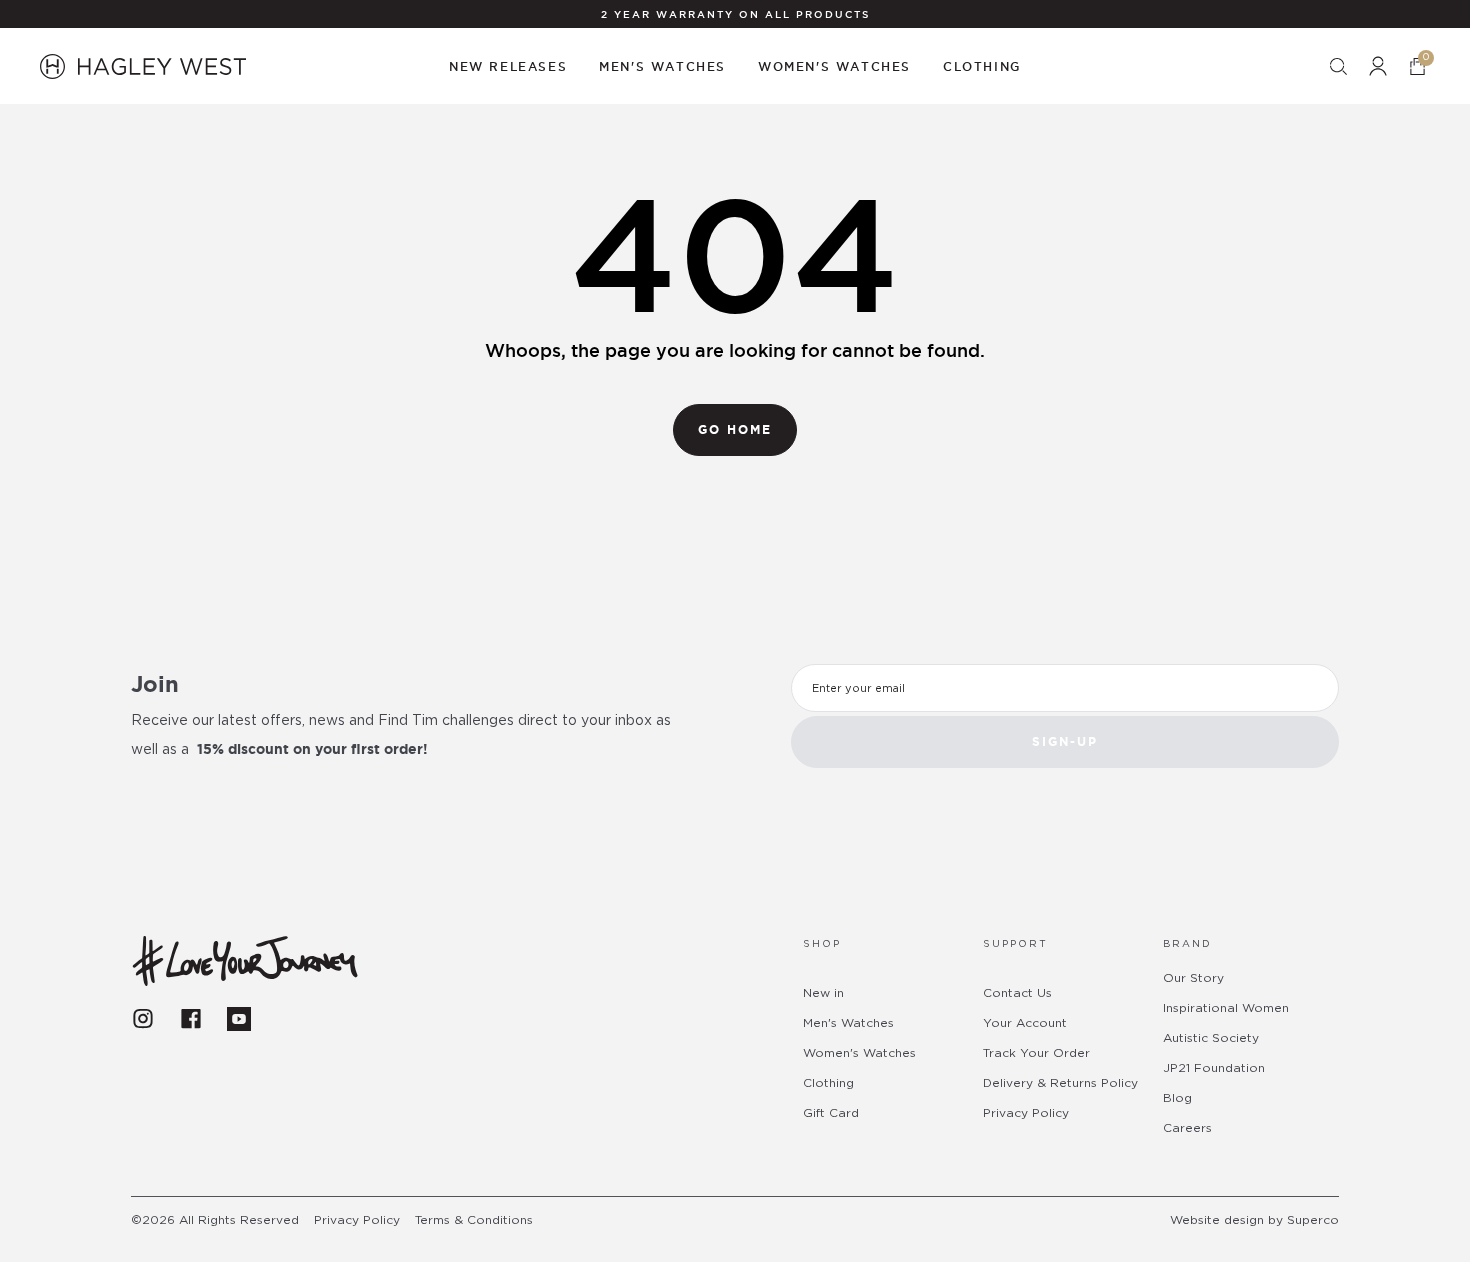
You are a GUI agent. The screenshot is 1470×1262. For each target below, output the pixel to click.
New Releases (508, 66)
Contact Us (1017, 993)
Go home (735, 429)
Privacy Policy (1026, 1113)
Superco (1313, 1220)
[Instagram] (143, 1019)
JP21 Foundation (1214, 1068)
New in (823, 993)
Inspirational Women (1226, 1008)
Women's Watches (859, 1053)
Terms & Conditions (474, 1220)
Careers (1187, 1128)
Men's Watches (848, 1023)
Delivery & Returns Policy (1060, 1083)
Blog (1177, 1098)
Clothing (828, 1083)
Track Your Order (1036, 1053)
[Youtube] (239, 1019)
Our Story (1193, 978)
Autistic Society (1211, 1038)
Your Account (1025, 1023)
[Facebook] (191, 1019)
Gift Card (831, 1113)
